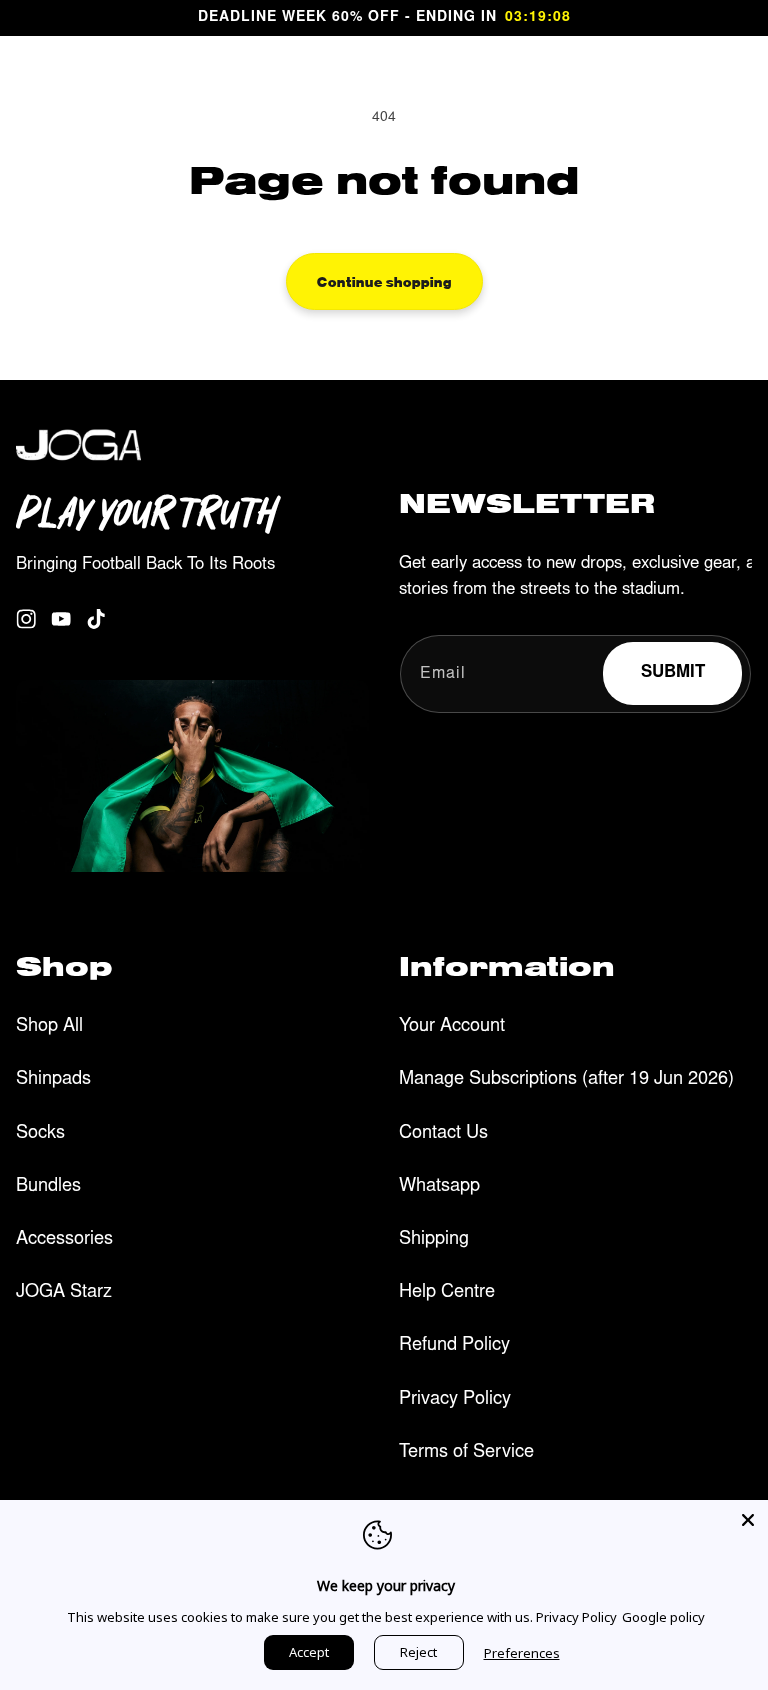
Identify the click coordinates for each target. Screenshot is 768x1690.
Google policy (663, 1617)
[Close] (748, 1520)
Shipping (434, 1240)
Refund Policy (454, 1346)
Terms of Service (466, 1453)
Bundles (48, 1187)
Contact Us (443, 1134)
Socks (40, 1134)
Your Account (452, 1027)
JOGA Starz (64, 1293)
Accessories (64, 1240)
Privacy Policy (455, 1400)
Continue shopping (384, 281)
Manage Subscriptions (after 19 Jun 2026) (566, 1080)
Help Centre (447, 1293)
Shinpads (53, 1080)
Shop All (49, 1027)
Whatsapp (439, 1187)
